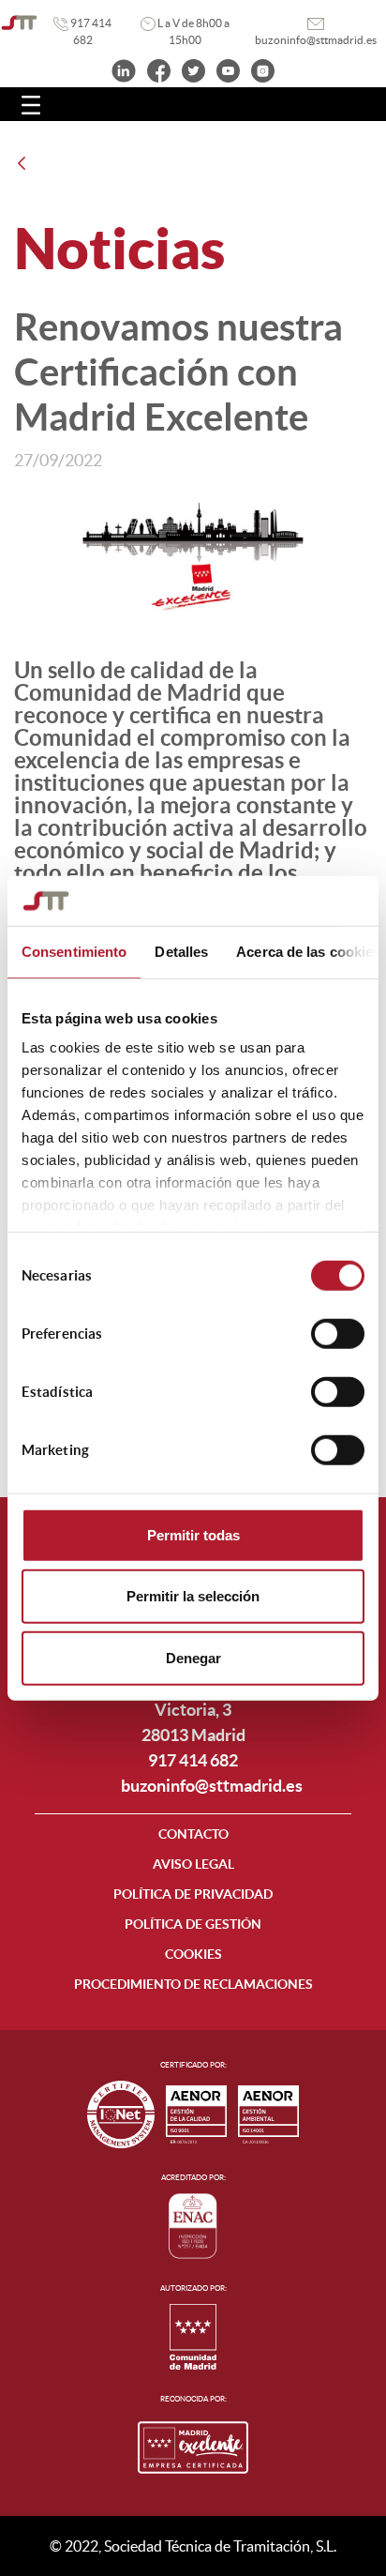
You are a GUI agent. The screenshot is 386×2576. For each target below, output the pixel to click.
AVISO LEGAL (193, 1864)
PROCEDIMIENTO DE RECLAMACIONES (193, 1984)
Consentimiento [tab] (74, 951)
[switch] (338, 1333)
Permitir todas (193, 1534)
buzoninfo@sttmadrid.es (212, 1786)
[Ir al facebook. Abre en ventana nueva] (159, 69)
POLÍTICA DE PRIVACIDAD (193, 1894)
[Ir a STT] (19, 23)
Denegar (193, 1657)
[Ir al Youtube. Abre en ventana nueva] (228, 69)
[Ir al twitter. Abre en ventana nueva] (193, 69)
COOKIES (193, 1954)
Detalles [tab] (181, 951)
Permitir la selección (193, 1596)
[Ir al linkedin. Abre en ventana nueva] (124, 69)
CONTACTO (193, 1834)
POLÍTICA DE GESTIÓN (193, 1924)
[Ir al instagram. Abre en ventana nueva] (263, 69)
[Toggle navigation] (31, 104)
